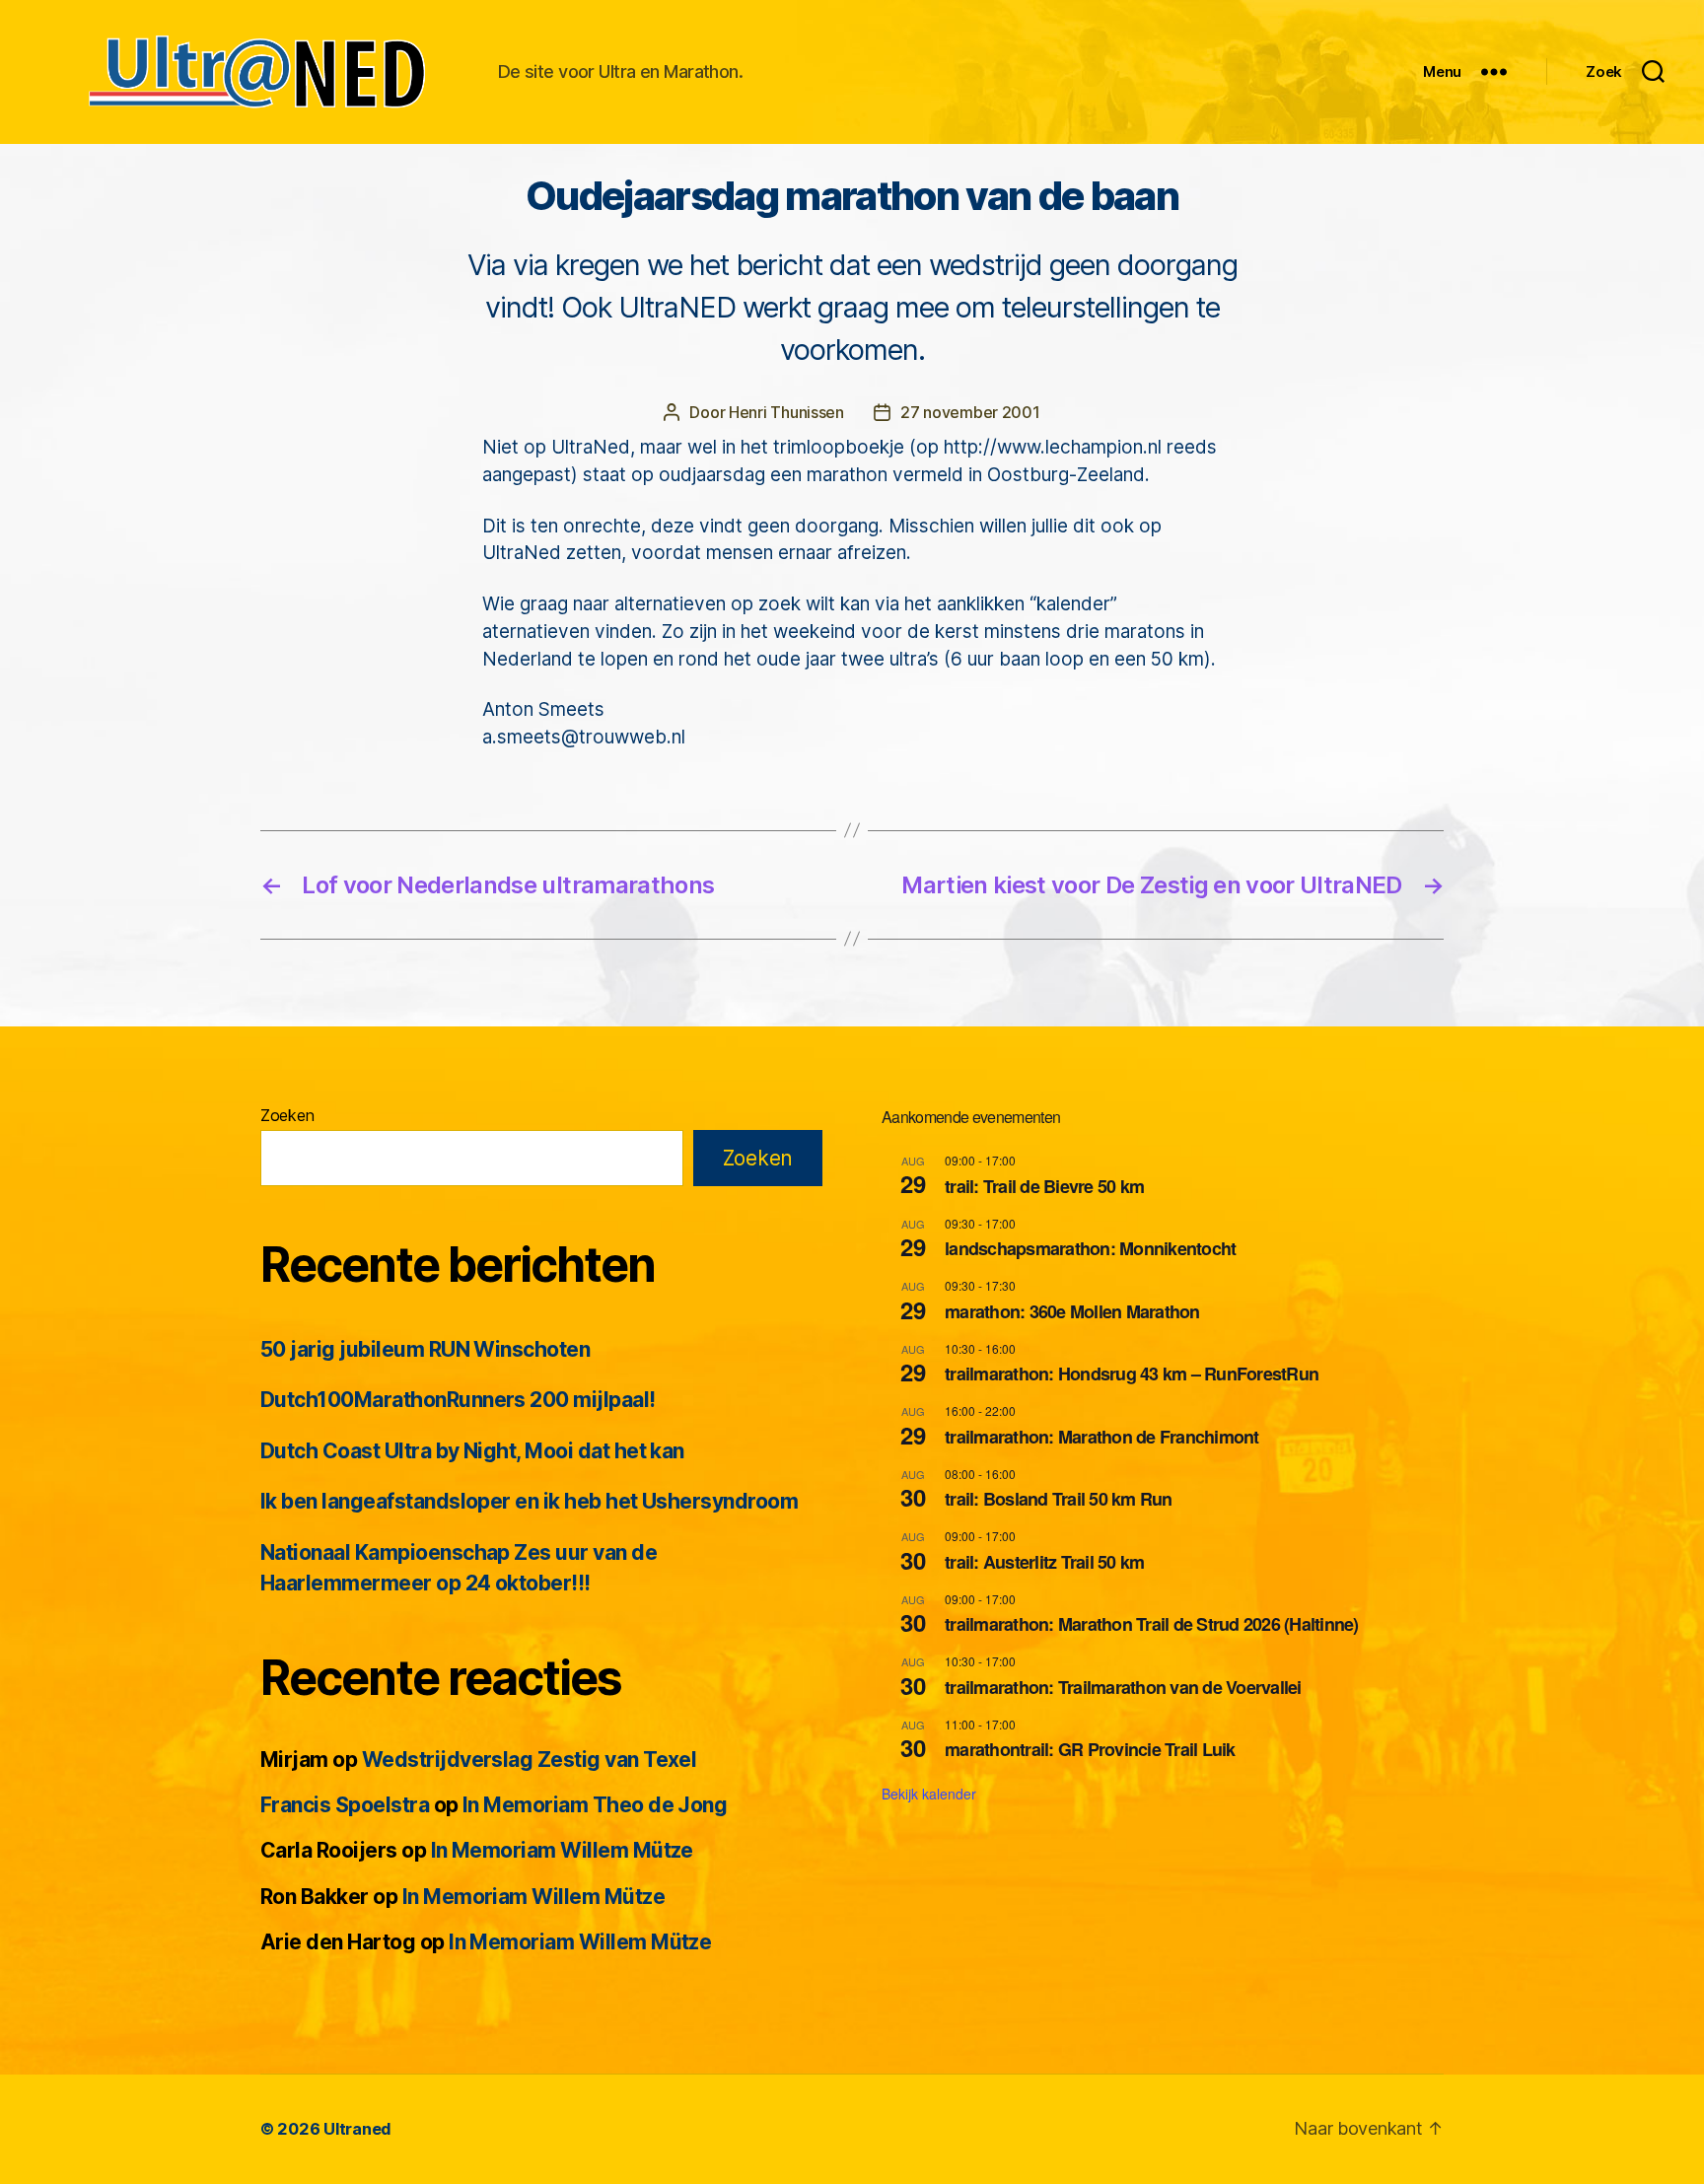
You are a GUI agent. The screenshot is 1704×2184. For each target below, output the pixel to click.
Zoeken (287, 1115)
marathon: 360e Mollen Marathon (1072, 1311)
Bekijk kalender (929, 1794)
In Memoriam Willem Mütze (562, 1850)
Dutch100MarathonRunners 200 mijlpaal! (458, 1400)
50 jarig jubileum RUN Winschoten (425, 1349)
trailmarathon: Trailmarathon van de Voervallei (1123, 1687)
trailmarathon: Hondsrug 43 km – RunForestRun (1132, 1374)
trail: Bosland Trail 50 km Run (1059, 1499)
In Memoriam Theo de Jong (595, 1805)
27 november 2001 (970, 412)
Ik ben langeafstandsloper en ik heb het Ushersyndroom (529, 1501)
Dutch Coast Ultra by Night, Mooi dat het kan (472, 1451)
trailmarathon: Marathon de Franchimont (1102, 1437)
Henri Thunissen (786, 412)
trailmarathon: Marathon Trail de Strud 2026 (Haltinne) (1152, 1624)
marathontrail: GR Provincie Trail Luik (1090, 1749)
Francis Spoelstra (345, 1805)
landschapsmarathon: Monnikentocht (1090, 1248)
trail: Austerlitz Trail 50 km (1044, 1562)
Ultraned (357, 2129)
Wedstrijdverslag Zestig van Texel (530, 1760)
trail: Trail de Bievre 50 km (1044, 1186)
